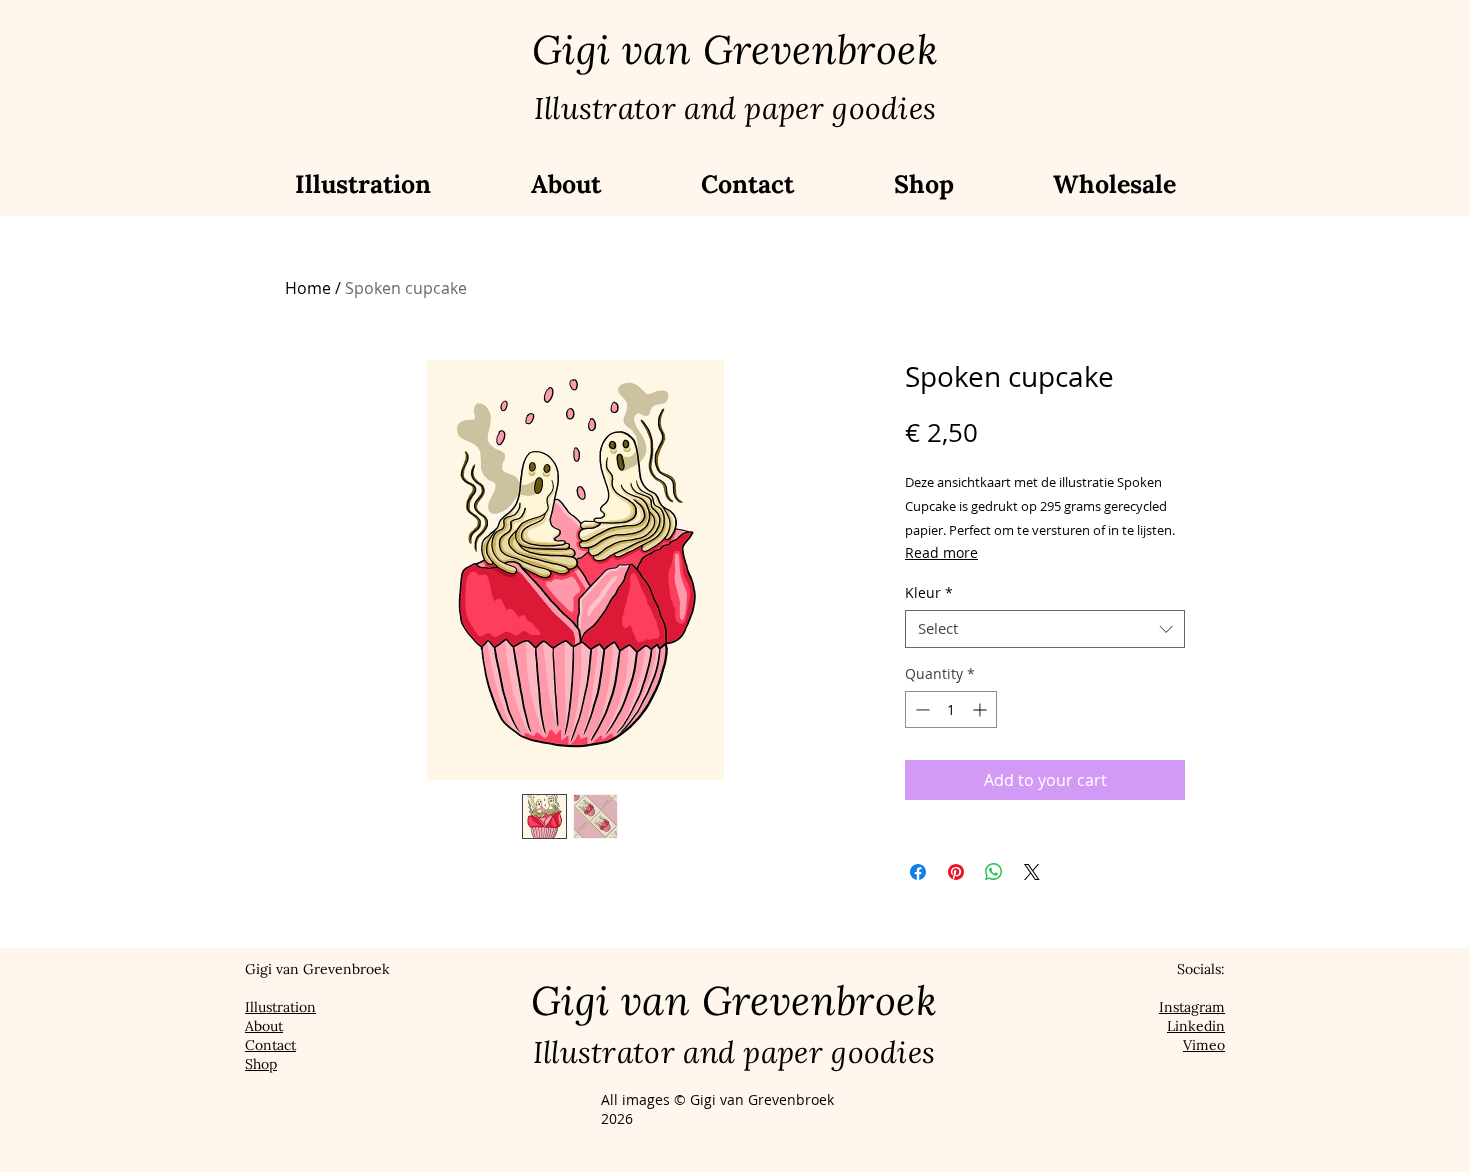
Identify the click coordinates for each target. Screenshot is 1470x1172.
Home (308, 288)
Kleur (929, 593)
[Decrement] (920, 709)
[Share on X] (1032, 872)
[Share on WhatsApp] (994, 872)
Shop (261, 1064)
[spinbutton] (951, 709)
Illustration (280, 1007)
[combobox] (1045, 629)
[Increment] (981, 709)
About (264, 1026)
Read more (941, 552)
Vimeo (1204, 1045)
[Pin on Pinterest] (956, 872)
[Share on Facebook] (918, 872)
